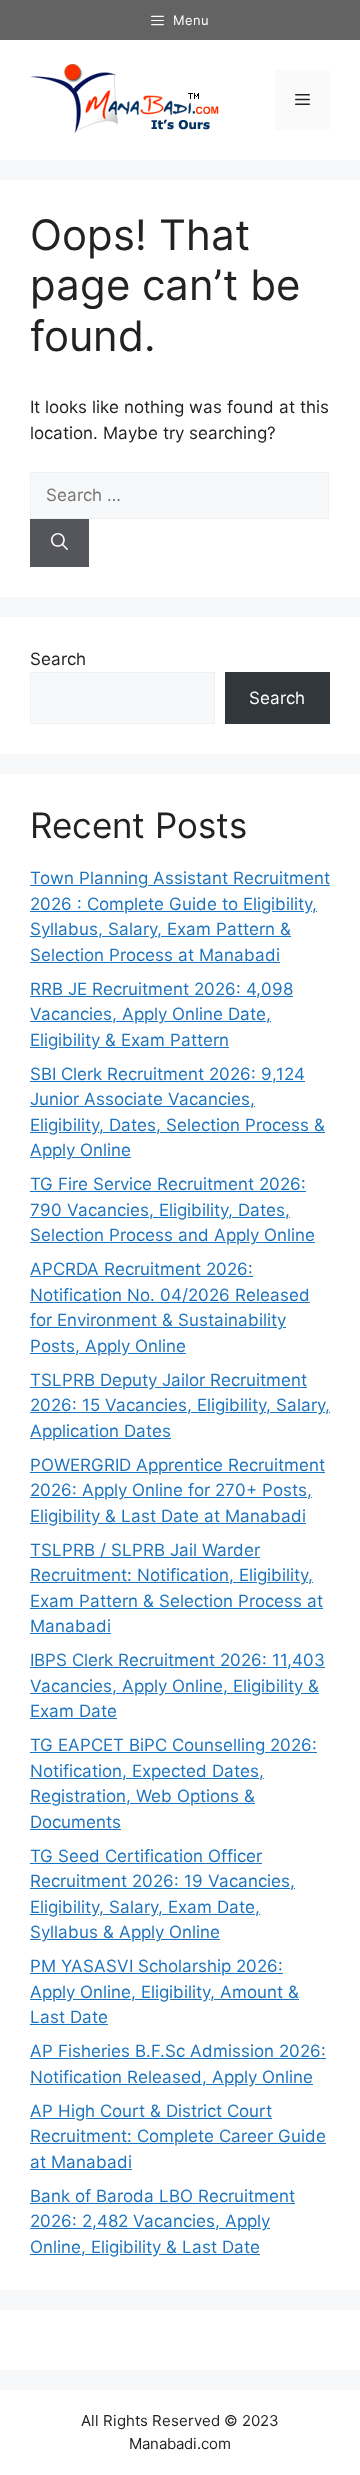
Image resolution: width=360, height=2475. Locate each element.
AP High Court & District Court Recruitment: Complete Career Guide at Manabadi (178, 2136)
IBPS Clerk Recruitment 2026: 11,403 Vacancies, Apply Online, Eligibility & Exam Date (177, 1685)
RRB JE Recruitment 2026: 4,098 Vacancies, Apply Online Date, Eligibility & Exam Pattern (161, 1014)
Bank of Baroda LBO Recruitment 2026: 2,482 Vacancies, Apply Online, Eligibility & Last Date (162, 2221)
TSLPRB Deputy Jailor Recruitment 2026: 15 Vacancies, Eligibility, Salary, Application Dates (180, 1405)
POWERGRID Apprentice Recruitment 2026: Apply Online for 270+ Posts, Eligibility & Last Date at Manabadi (177, 1490)
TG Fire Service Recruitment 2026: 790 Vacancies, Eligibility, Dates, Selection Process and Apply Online (172, 1209)
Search (58, 659)
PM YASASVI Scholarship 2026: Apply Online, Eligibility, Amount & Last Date (164, 1991)
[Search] (59, 543)
